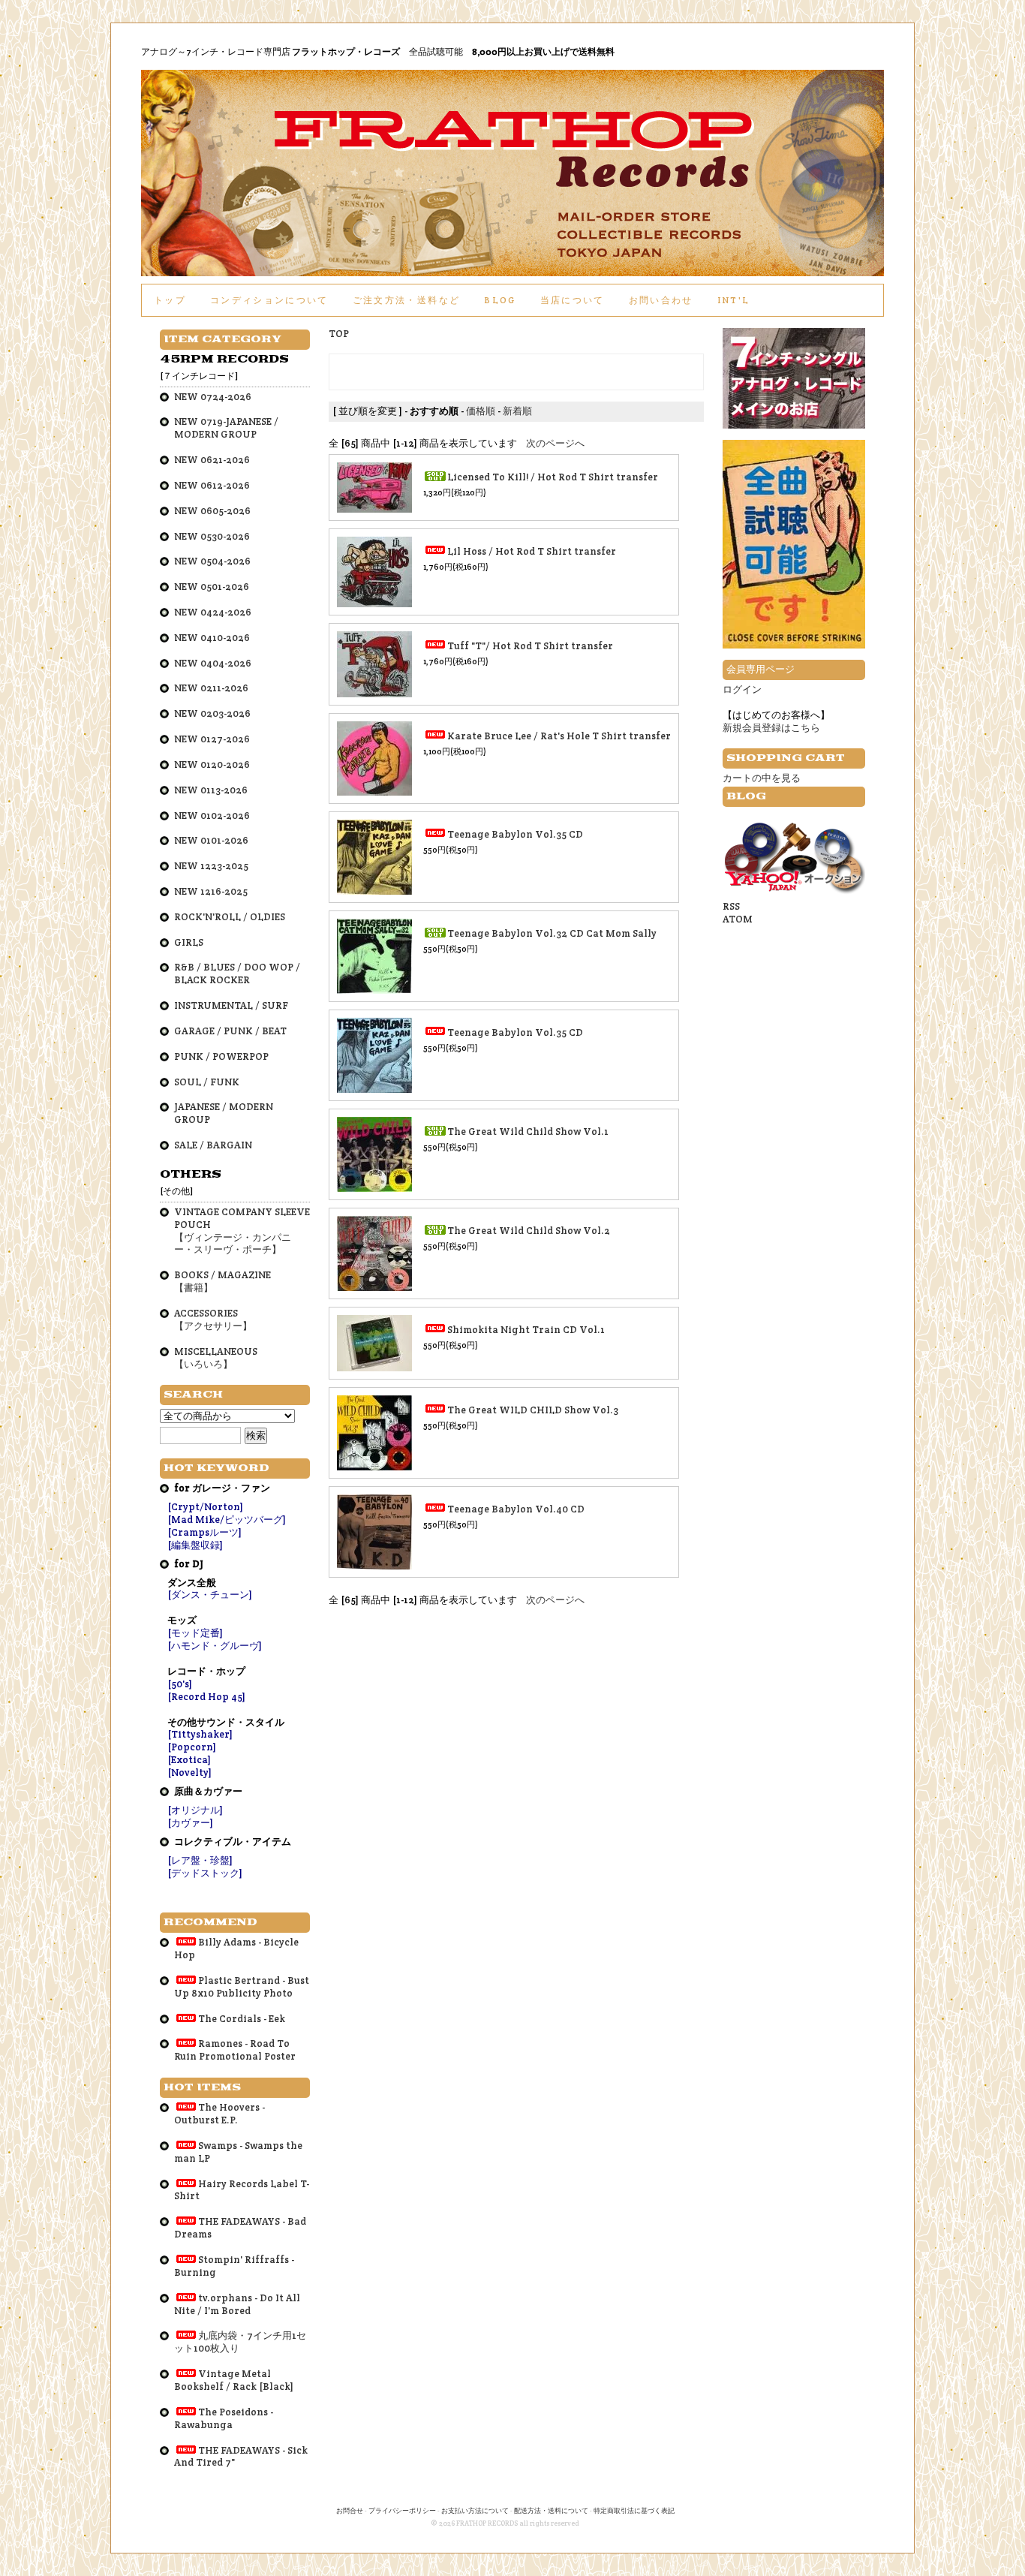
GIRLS (189, 942)
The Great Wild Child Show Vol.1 (528, 1132)
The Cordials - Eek (242, 2019)
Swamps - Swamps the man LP (238, 2152)
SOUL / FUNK (207, 1082)
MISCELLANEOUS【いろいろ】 (216, 1358)
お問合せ (350, 2511)
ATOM (738, 919)
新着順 (517, 411)
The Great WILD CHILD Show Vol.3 (533, 1410)
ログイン (742, 689)
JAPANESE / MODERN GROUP (224, 1113)
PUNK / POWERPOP (221, 1056)
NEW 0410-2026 (212, 638)
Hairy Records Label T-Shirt (242, 2190)
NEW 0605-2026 (212, 511)
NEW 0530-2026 (212, 536)
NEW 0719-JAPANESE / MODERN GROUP (226, 428)
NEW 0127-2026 (212, 739)
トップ (170, 300)
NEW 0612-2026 (212, 485)
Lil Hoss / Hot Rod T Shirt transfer (532, 551)
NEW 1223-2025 (211, 866)
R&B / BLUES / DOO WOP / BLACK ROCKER (237, 974)
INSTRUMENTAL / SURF (231, 1005)
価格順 (481, 411)
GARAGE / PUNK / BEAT (230, 1031)
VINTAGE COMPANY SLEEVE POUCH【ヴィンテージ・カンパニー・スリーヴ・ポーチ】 (242, 1231)
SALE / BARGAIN (213, 1145)
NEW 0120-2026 (212, 764)
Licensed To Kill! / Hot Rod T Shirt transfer (553, 477)
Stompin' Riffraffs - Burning (234, 2266)
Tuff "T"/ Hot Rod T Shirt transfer (530, 646)
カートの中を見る (762, 778)
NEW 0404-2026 (213, 663)
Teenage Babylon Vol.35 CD (515, 834)
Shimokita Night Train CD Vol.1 (526, 1330)
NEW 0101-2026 (211, 840)
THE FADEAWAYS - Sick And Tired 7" (241, 2457)
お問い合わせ (661, 300)
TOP (339, 334)
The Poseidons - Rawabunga (224, 2418)
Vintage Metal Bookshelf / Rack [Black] (234, 2380)
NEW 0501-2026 (212, 587)
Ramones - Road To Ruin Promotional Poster (235, 2050)
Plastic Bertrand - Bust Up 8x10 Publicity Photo (242, 1987)
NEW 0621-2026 (212, 460)
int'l (734, 300)
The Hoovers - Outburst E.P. (219, 2114)
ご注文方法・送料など (406, 300)
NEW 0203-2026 (212, 713)
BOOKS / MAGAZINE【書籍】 (222, 1281)
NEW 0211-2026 (211, 688)
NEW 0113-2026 (211, 790)
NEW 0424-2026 (213, 612)
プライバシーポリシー (402, 2511)
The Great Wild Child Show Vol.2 (529, 1231)
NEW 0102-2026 (212, 816)
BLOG (500, 300)
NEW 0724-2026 (213, 397)
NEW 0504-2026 (212, 561)
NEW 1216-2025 (211, 891)
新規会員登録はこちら (771, 728)
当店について (573, 300)
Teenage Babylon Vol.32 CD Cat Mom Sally (552, 933)
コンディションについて (269, 300)
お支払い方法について (475, 2511)
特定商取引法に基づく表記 (634, 2511)
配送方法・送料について (551, 2511)
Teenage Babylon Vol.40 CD (516, 1509)
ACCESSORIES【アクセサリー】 (213, 1320)
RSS (731, 906)
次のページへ (555, 443)
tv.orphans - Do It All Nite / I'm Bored (237, 2304)
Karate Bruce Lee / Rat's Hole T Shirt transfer (559, 736)
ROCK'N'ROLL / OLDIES (230, 917)
